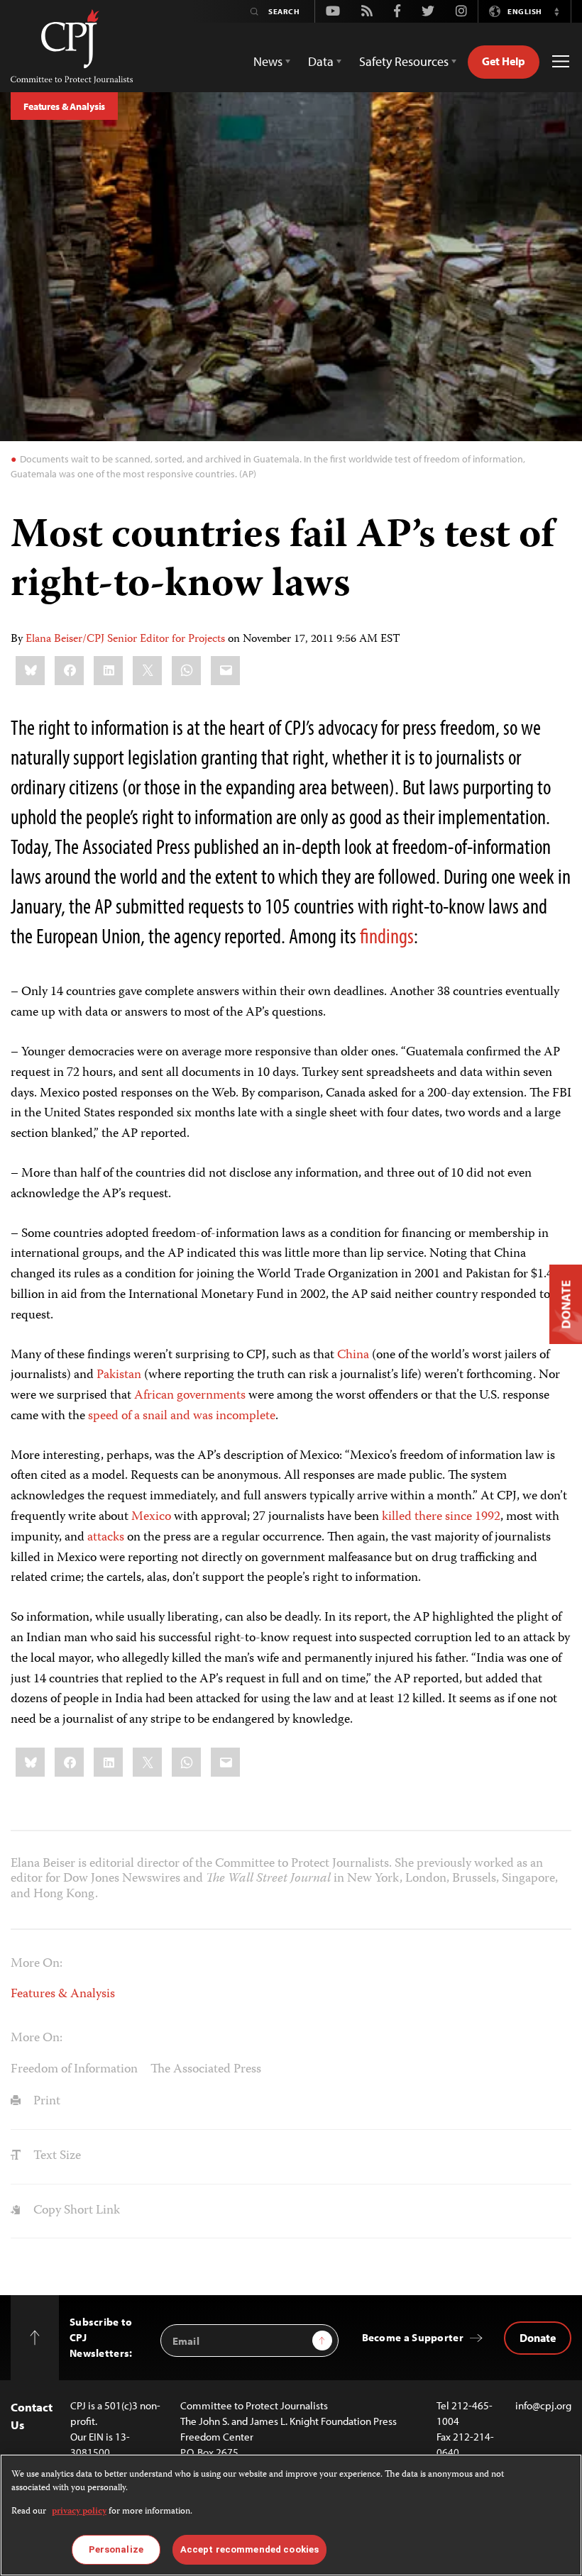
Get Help (504, 61)
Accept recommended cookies (249, 2549)
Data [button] (321, 61)
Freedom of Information (74, 2070)
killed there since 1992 (441, 1517)
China (353, 1355)
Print (45, 2102)
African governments (190, 1396)
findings (387, 936)
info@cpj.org (543, 2405)
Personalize (116, 2549)
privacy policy (79, 2512)
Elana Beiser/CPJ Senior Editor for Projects (125, 640)
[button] (556, 11)
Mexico (151, 1517)
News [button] (268, 61)
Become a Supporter (413, 2337)
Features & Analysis (64, 106)
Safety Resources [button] (404, 61)
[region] (291, 2515)
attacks (106, 1538)
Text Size (56, 2156)
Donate (538, 2338)
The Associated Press (206, 2070)
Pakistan (119, 1375)
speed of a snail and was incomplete (182, 1416)
